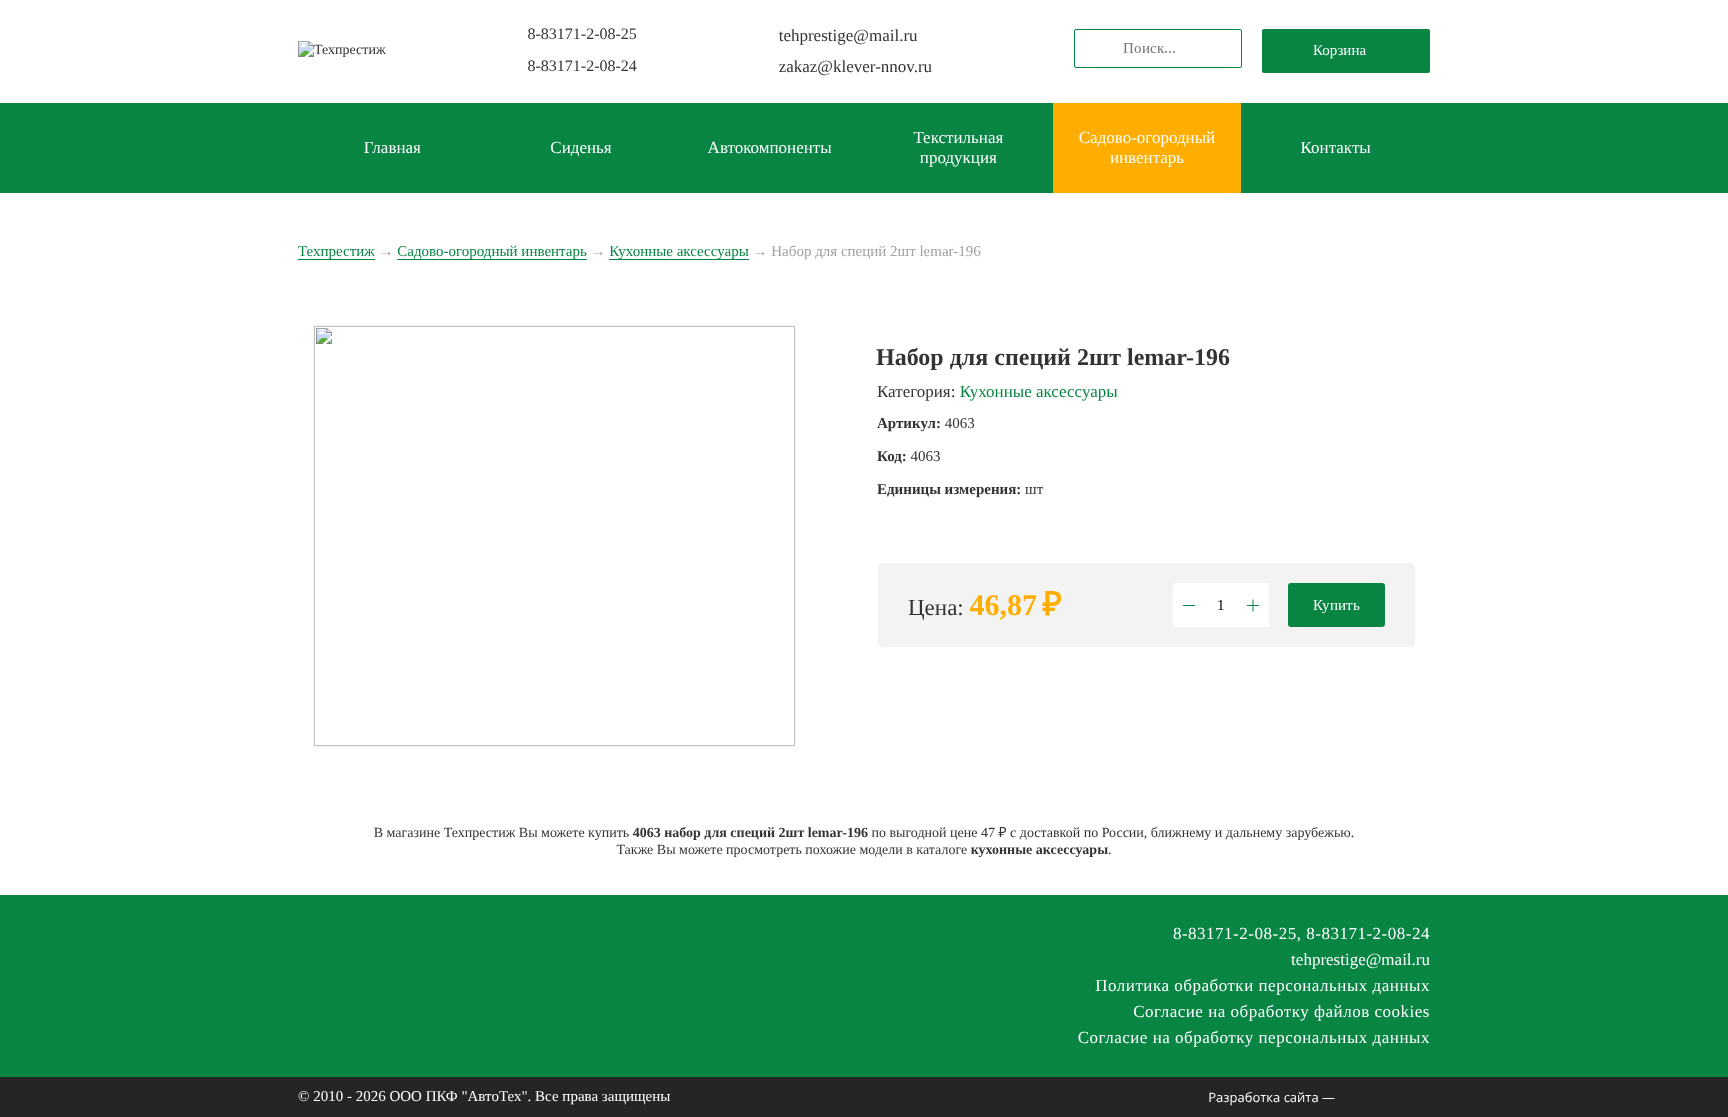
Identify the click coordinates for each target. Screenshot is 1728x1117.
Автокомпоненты (770, 147)
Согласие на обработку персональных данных (1254, 1037)
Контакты (1336, 147)
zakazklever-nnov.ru (855, 66)
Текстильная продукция (958, 147)
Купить (1336, 605)
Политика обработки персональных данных (1262, 985)
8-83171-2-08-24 (581, 66)
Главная (392, 147)
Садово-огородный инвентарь (1147, 147)
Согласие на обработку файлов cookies (1281, 1011)
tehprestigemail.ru (848, 35)
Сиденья (580, 147)
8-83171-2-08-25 (581, 34)
